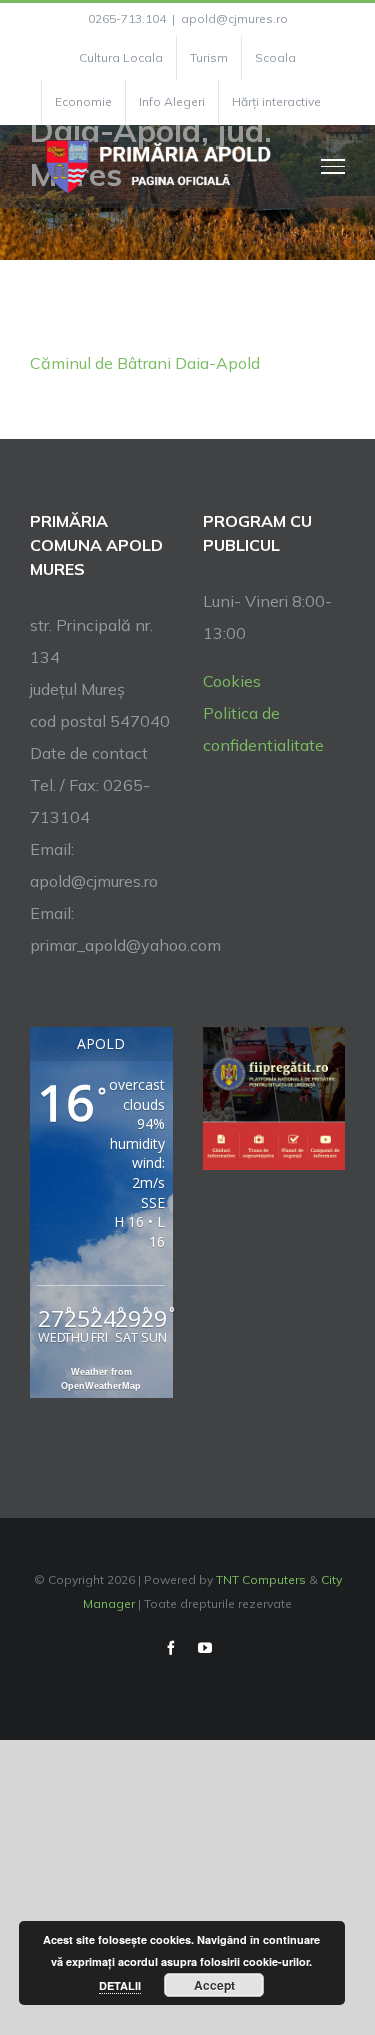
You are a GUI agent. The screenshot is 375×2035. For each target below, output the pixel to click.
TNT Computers (261, 1579)
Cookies (232, 681)
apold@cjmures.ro (234, 18)
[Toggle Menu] (333, 166)
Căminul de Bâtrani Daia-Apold (145, 363)
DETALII (120, 1985)
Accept (214, 1985)
